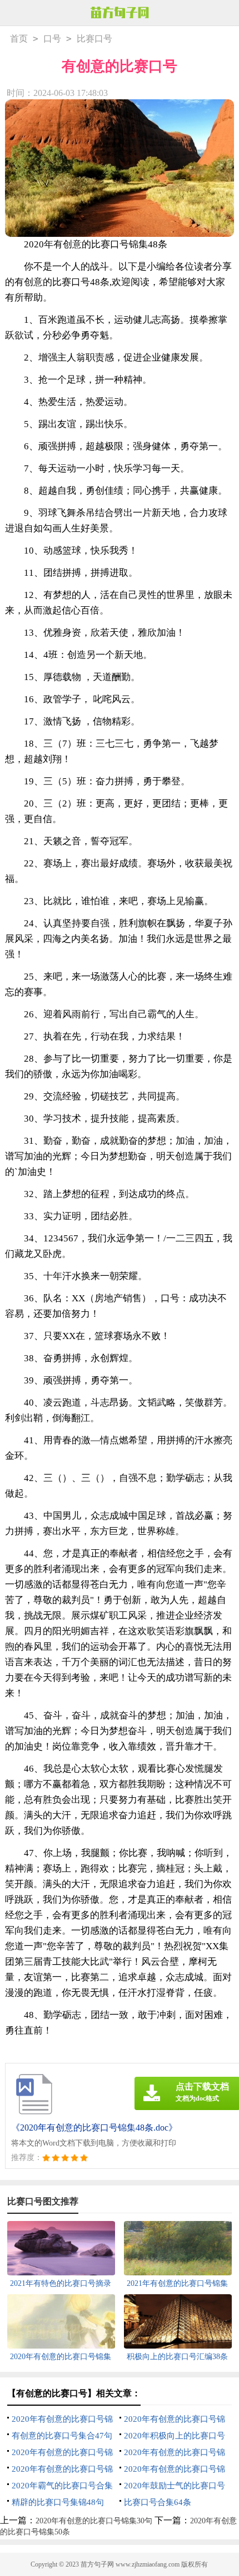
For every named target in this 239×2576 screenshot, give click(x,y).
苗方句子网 (97, 2564)
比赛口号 (94, 39)
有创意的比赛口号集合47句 (62, 2436)
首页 (19, 39)
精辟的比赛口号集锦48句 (58, 2502)
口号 (52, 39)
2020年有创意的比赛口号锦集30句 (94, 2521)
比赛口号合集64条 (158, 2502)
